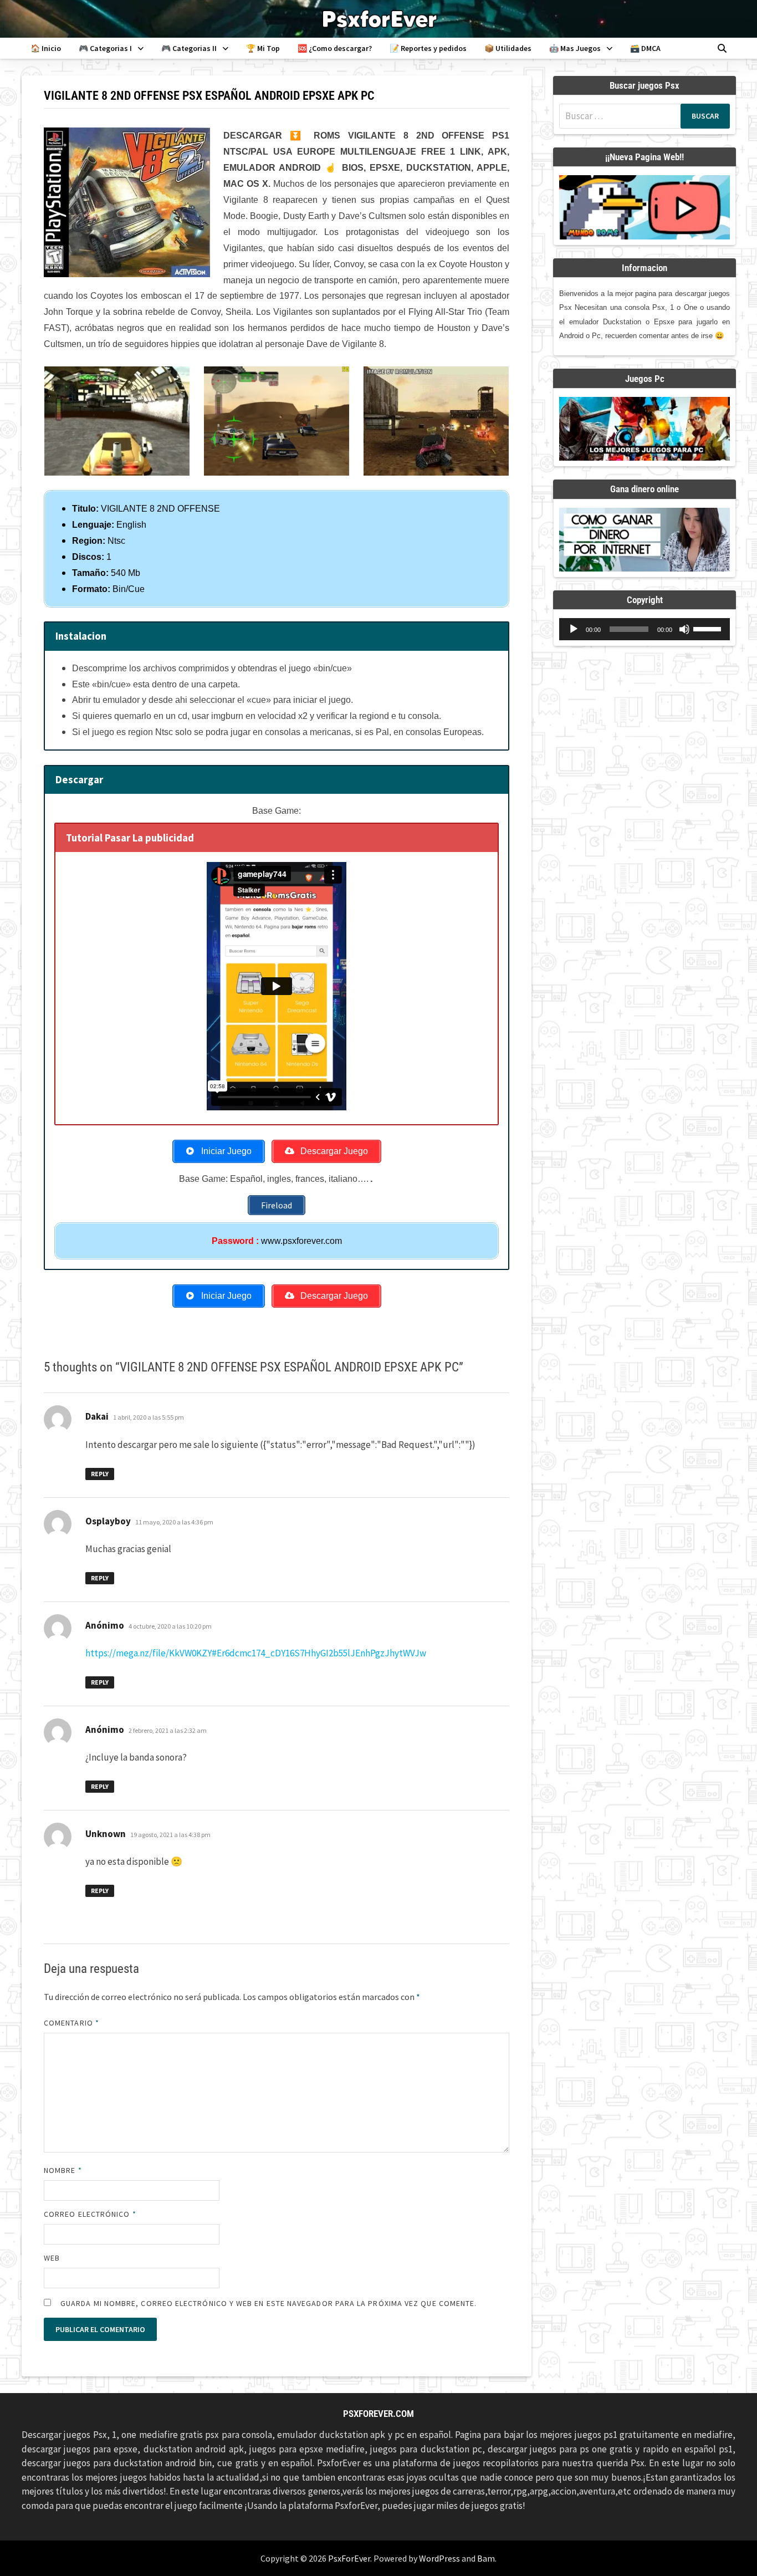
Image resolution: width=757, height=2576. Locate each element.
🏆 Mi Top (263, 48)
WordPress (439, 2558)
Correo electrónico (90, 2214)
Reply (100, 1474)
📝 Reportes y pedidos (428, 48)
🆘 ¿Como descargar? (335, 48)
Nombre (63, 2170)
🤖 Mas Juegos (575, 48)
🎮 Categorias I (105, 48)
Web (52, 2258)
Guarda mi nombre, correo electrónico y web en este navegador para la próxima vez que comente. (268, 2303)
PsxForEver (349, 2558)
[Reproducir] (574, 629)
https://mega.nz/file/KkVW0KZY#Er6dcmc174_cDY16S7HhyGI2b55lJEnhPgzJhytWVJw (256, 1653)
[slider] (709, 628)
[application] (645, 629)
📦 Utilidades (508, 48)
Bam (486, 2558)
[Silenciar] (684, 629)
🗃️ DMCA (645, 48)
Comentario (71, 2023)
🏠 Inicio (46, 48)
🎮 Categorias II (189, 48)
